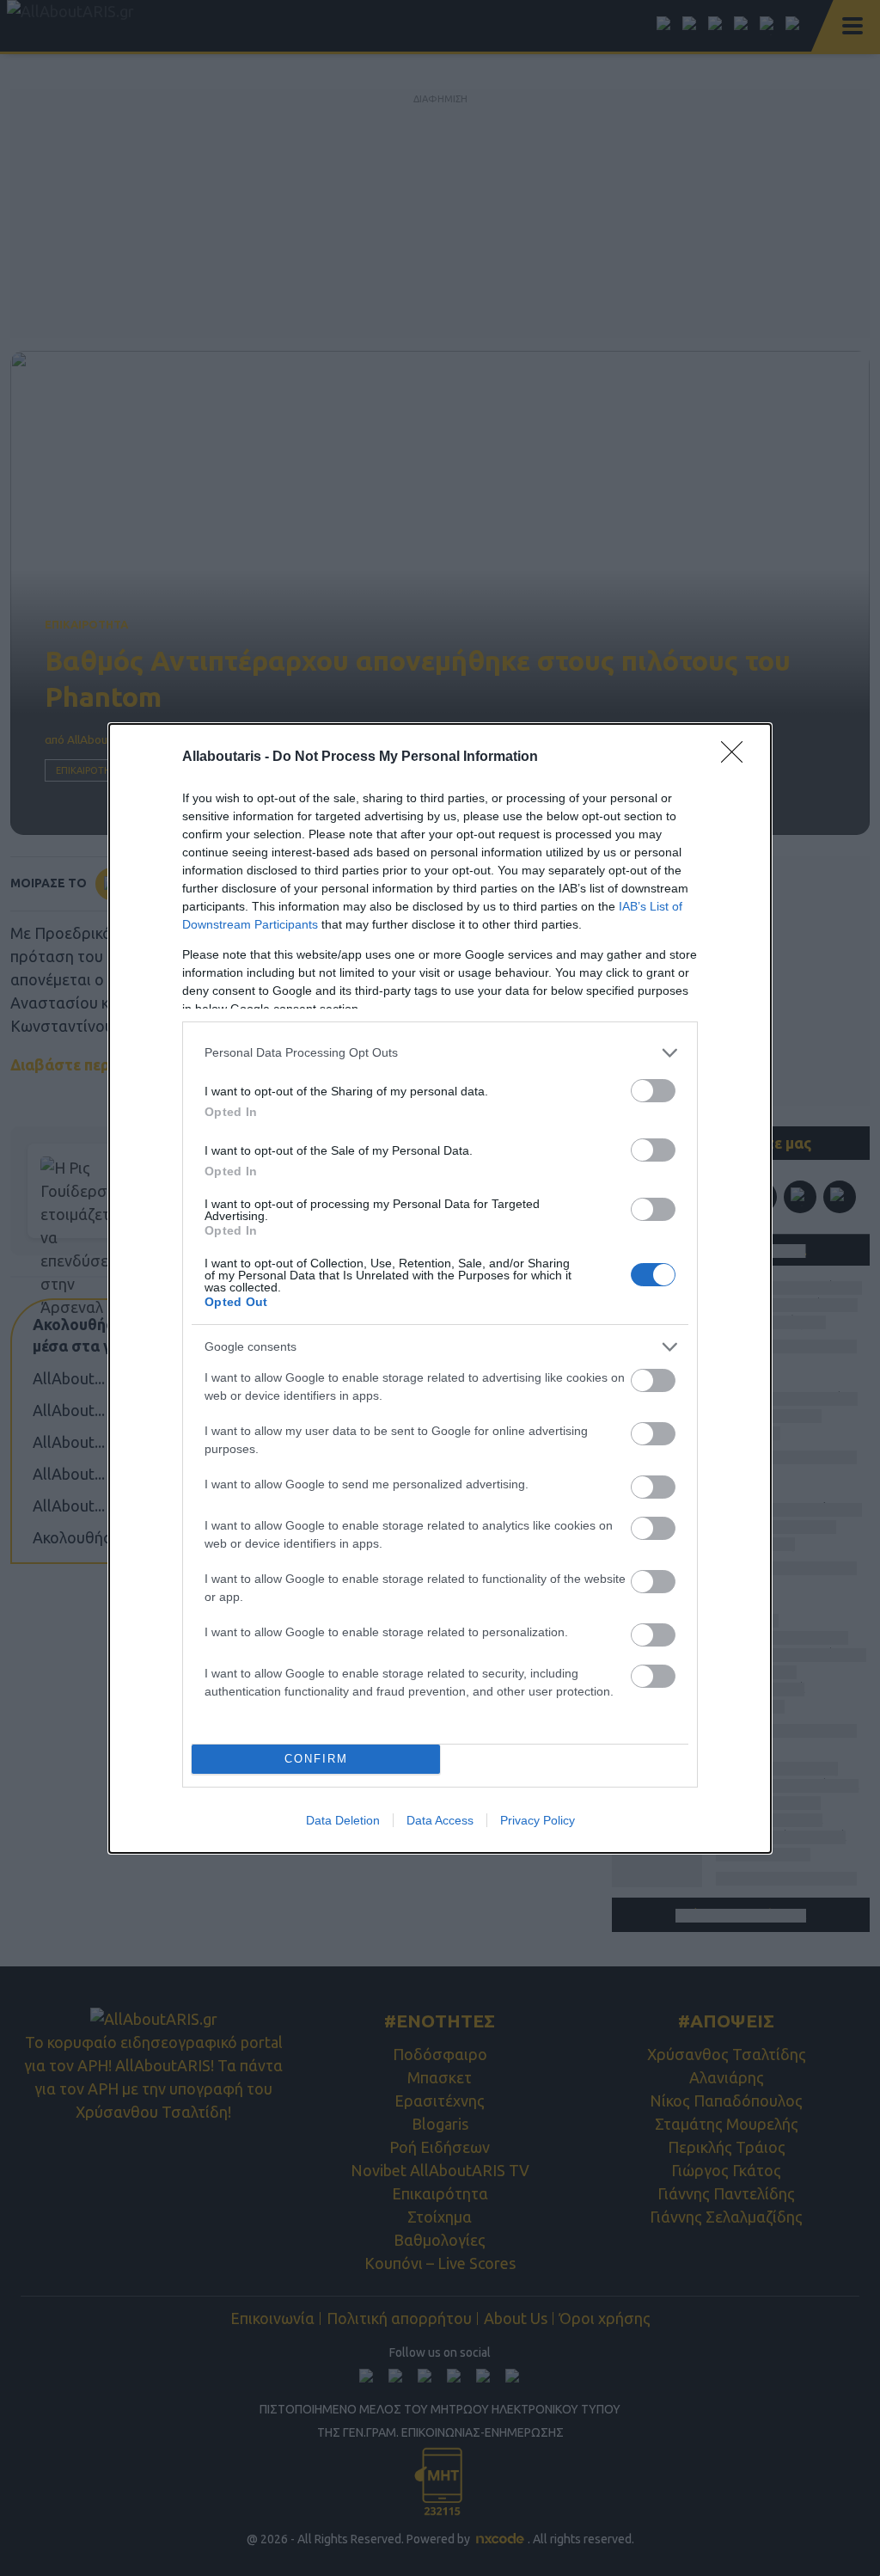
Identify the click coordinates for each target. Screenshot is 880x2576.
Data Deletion (343, 1820)
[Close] (737, 757)
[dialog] (440, 1288)
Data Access (440, 1820)
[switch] (653, 1091)
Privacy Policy (538, 1820)
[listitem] (440, 1053)
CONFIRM (316, 1759)
